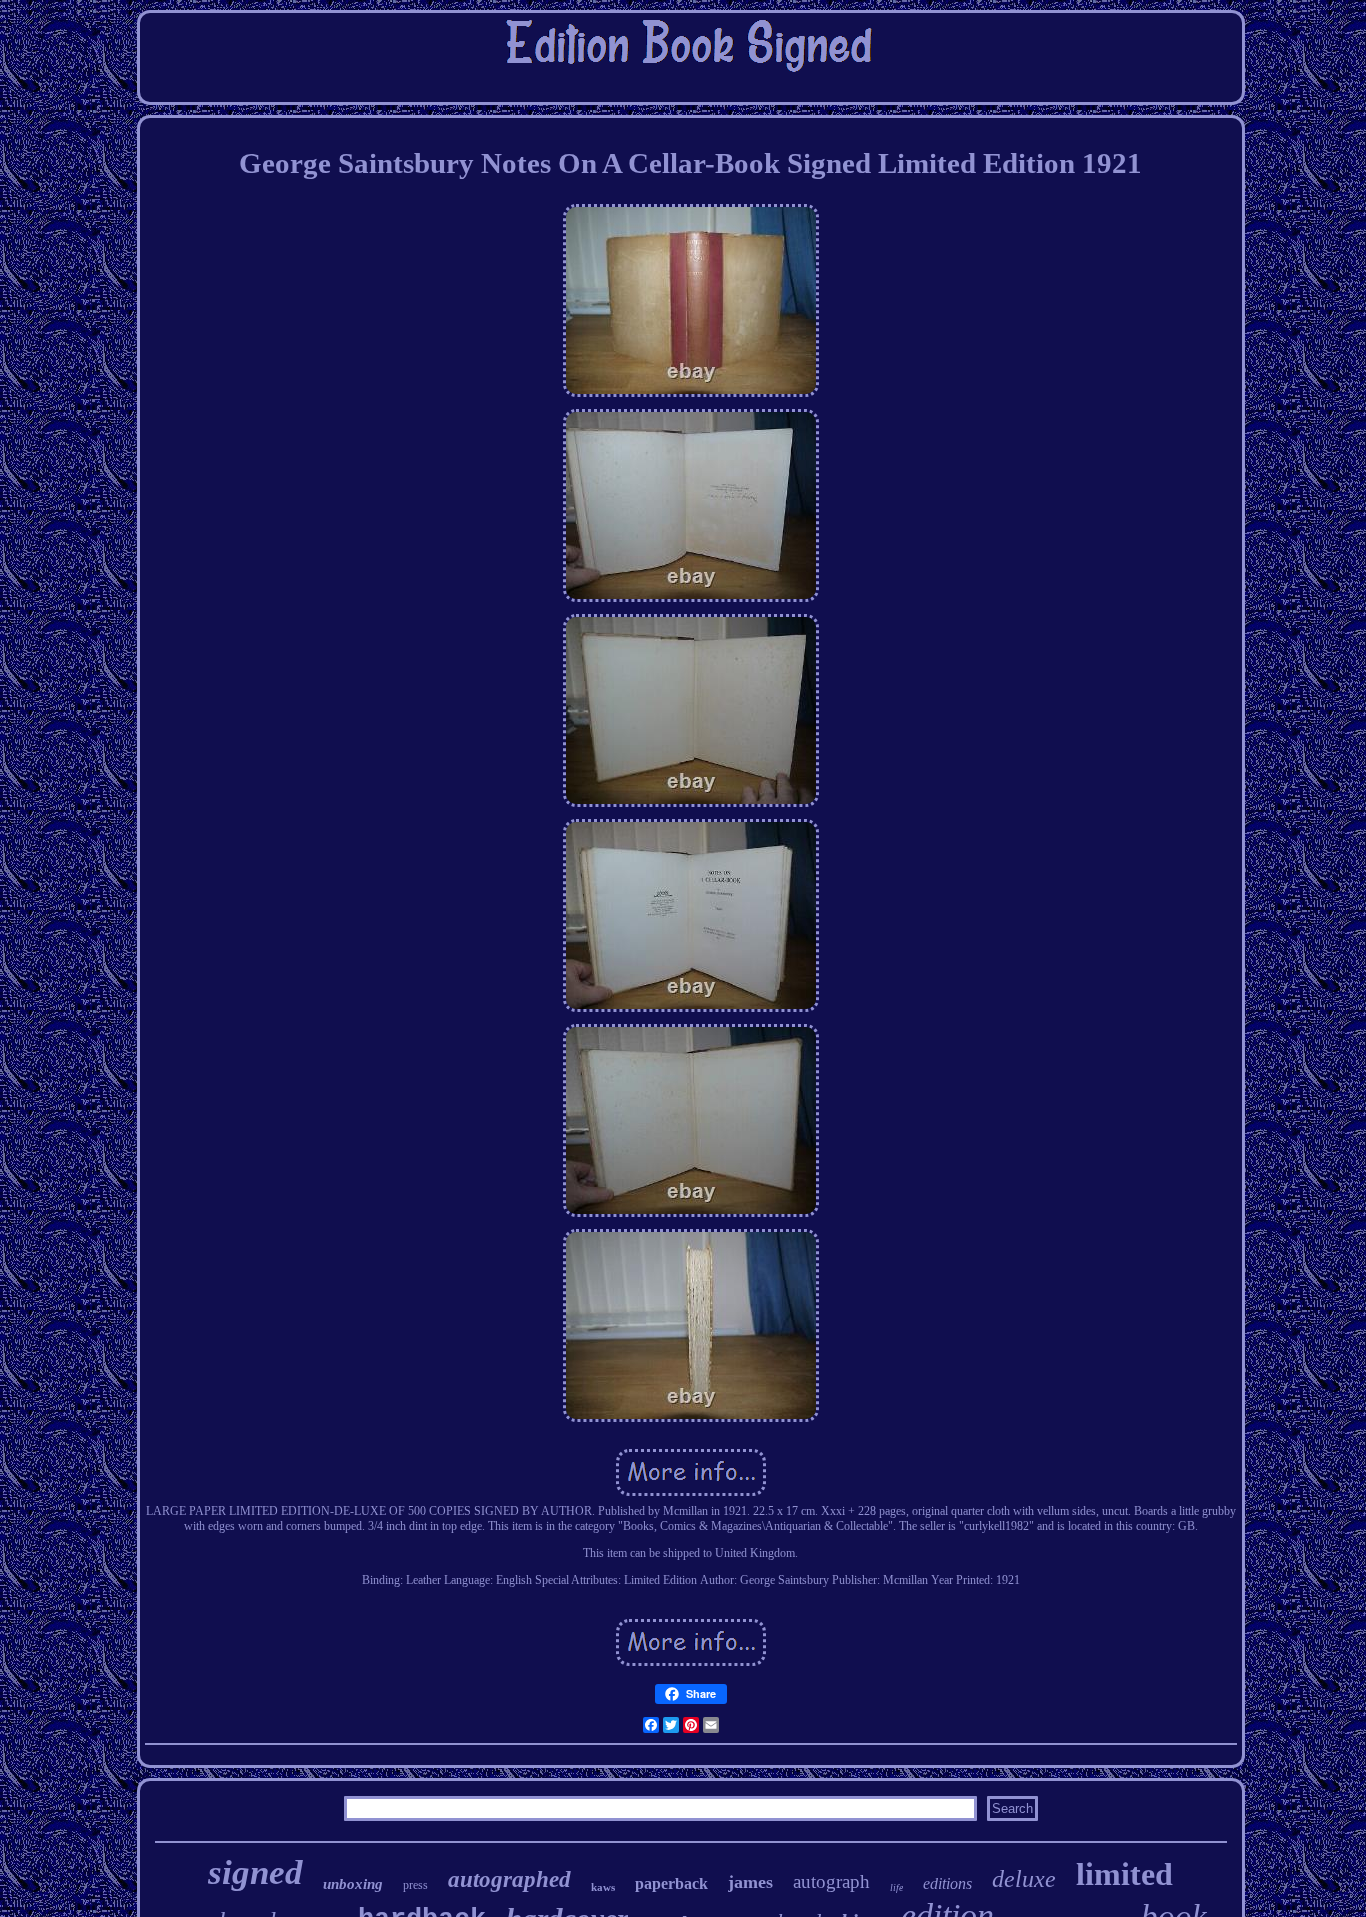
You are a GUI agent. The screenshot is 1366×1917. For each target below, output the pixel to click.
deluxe (1024, 1879)
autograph (831, 1881)
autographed (509, 1879)
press (415, 1885)
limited (1124, 1874)
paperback (671, 1883)
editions (947, 1883)
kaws (603, 1887)
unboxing (353, 1884)
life (896, 1887)
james (750, 1882)
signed (255, 1872)
